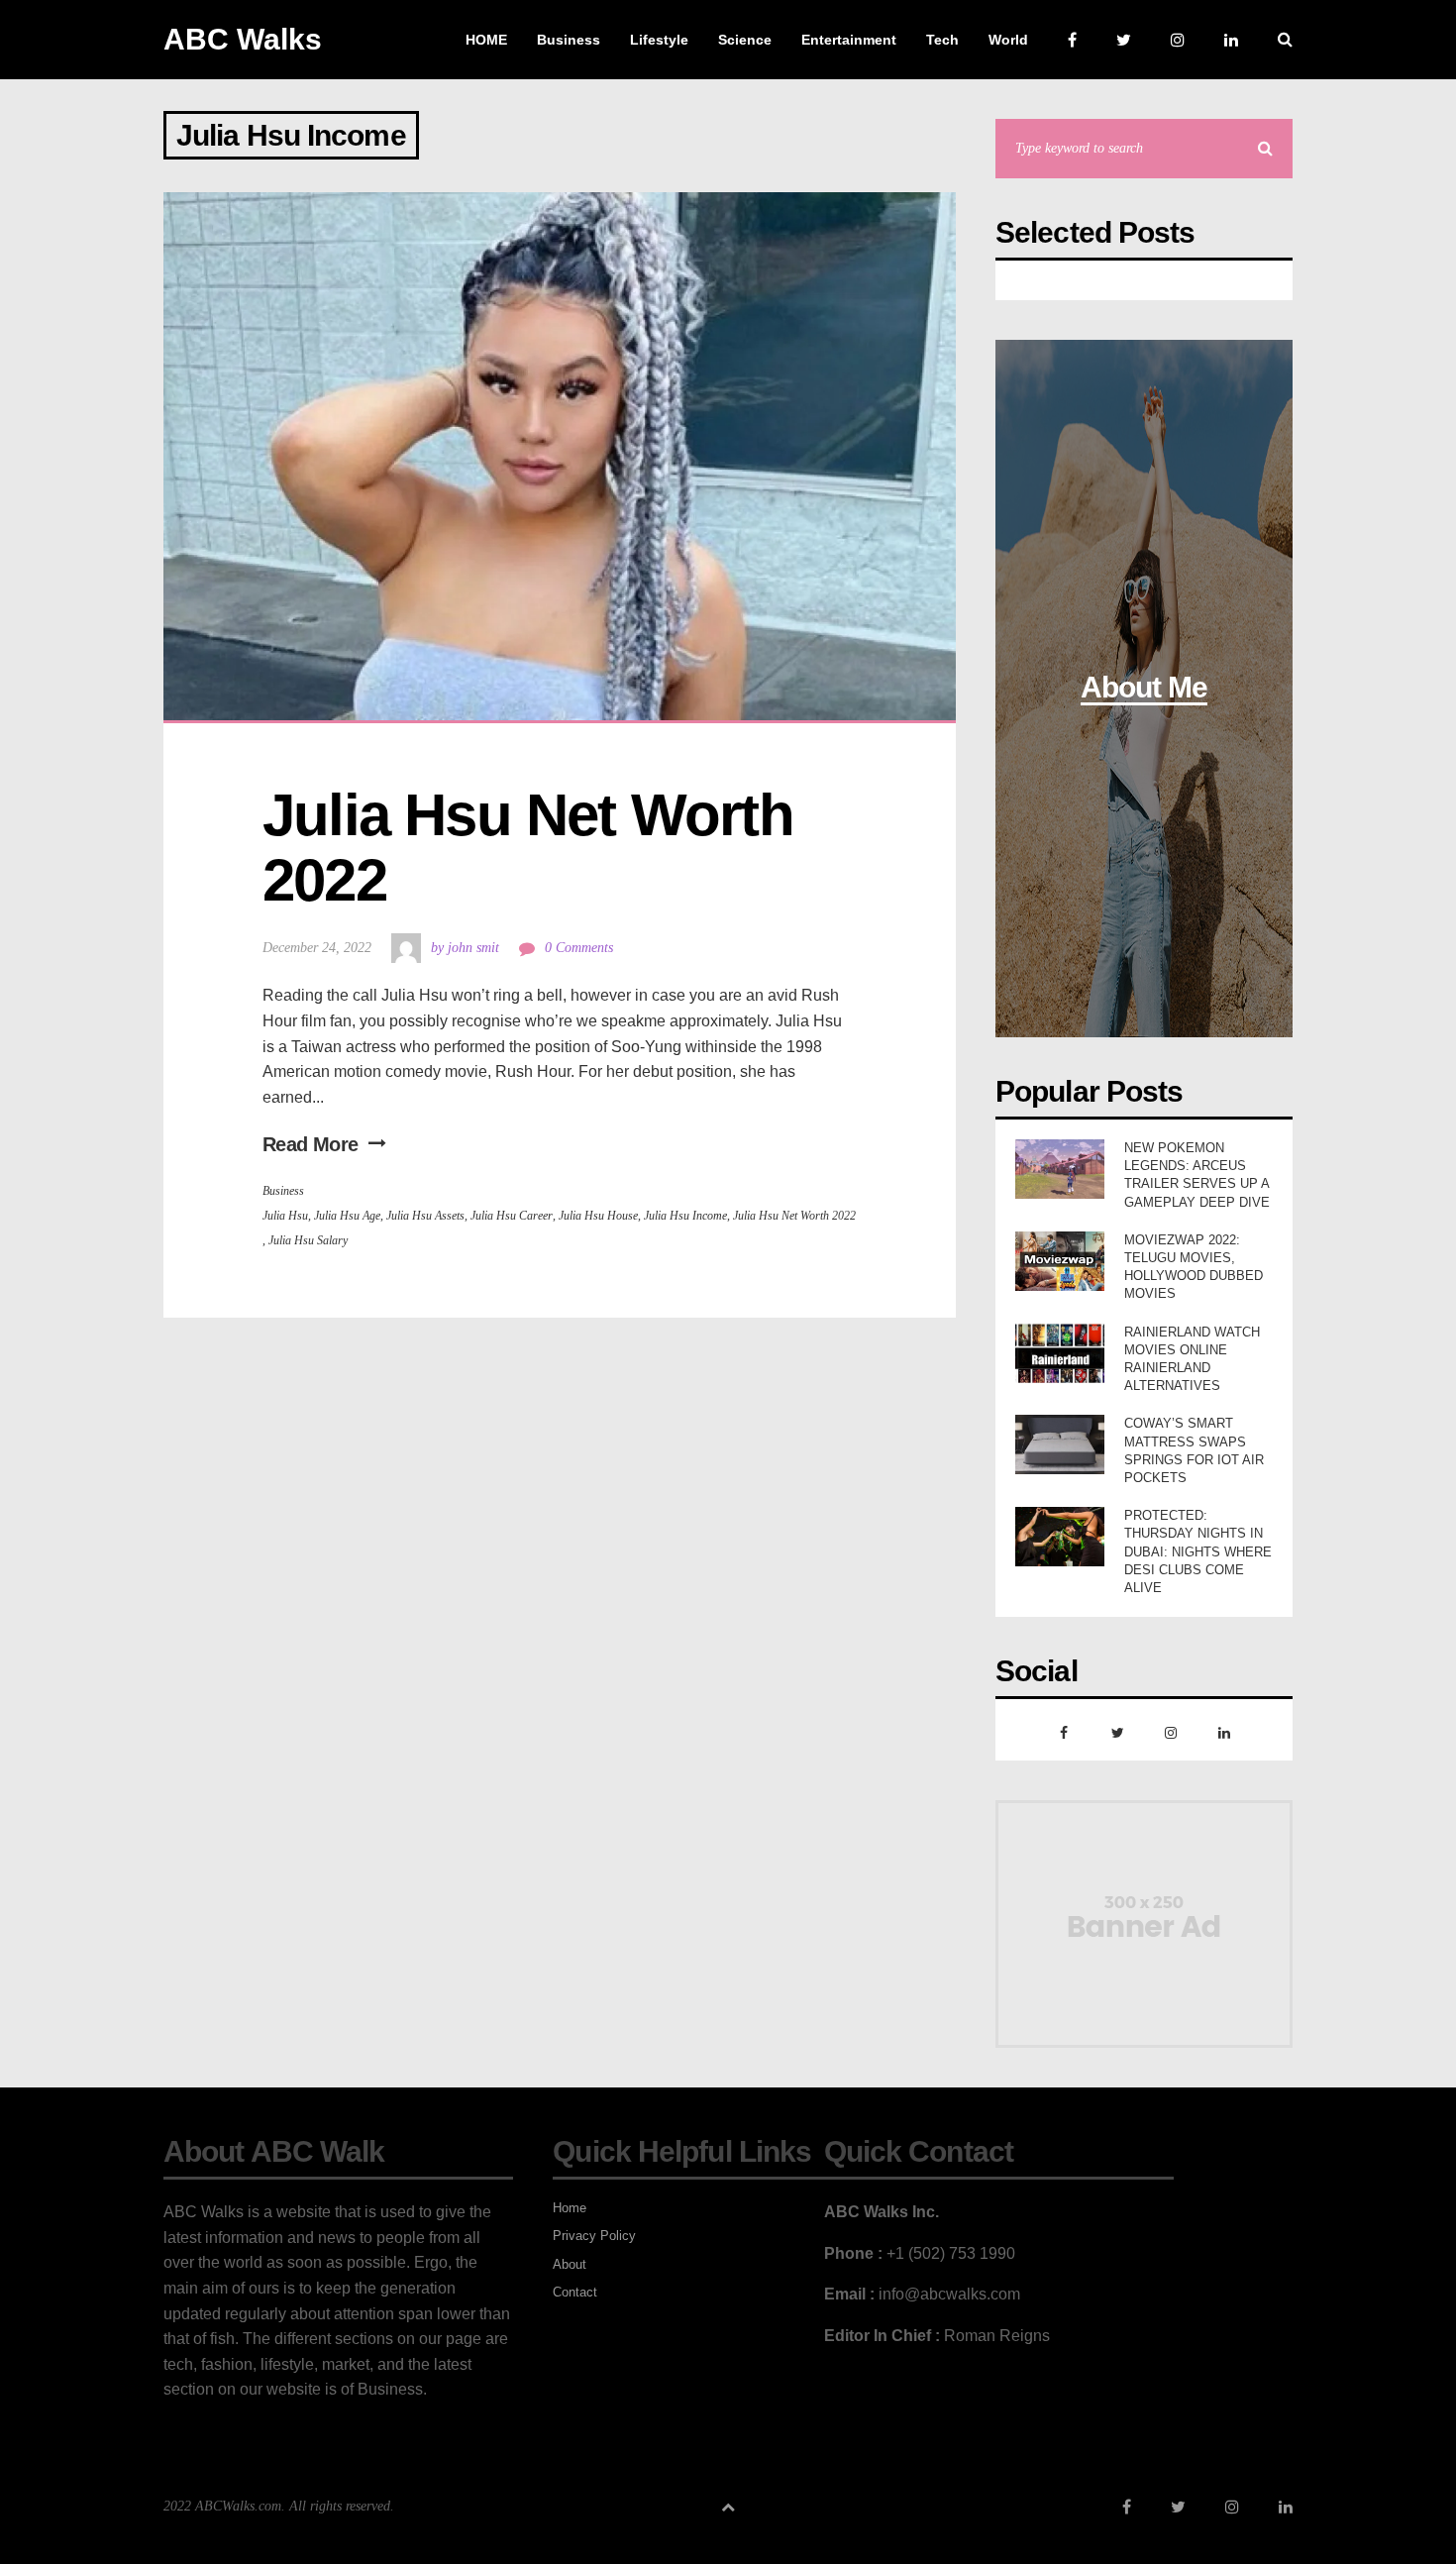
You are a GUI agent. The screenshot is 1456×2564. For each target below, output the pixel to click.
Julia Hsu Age (347, 1216)
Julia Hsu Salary (308, 1240)
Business (283, 1191)
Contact (575, 2292)
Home (570, 2208)
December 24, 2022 (317, 948)
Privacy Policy (594, 2236)
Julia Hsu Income (685, 1216)
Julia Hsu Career (512, 1216)
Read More (311, 1144)
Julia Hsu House (598, 1216)
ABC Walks (243, 39)
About (570, 2264)
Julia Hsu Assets (425, 1216)
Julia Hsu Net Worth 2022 (535, 848)
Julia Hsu (285, 1216)
